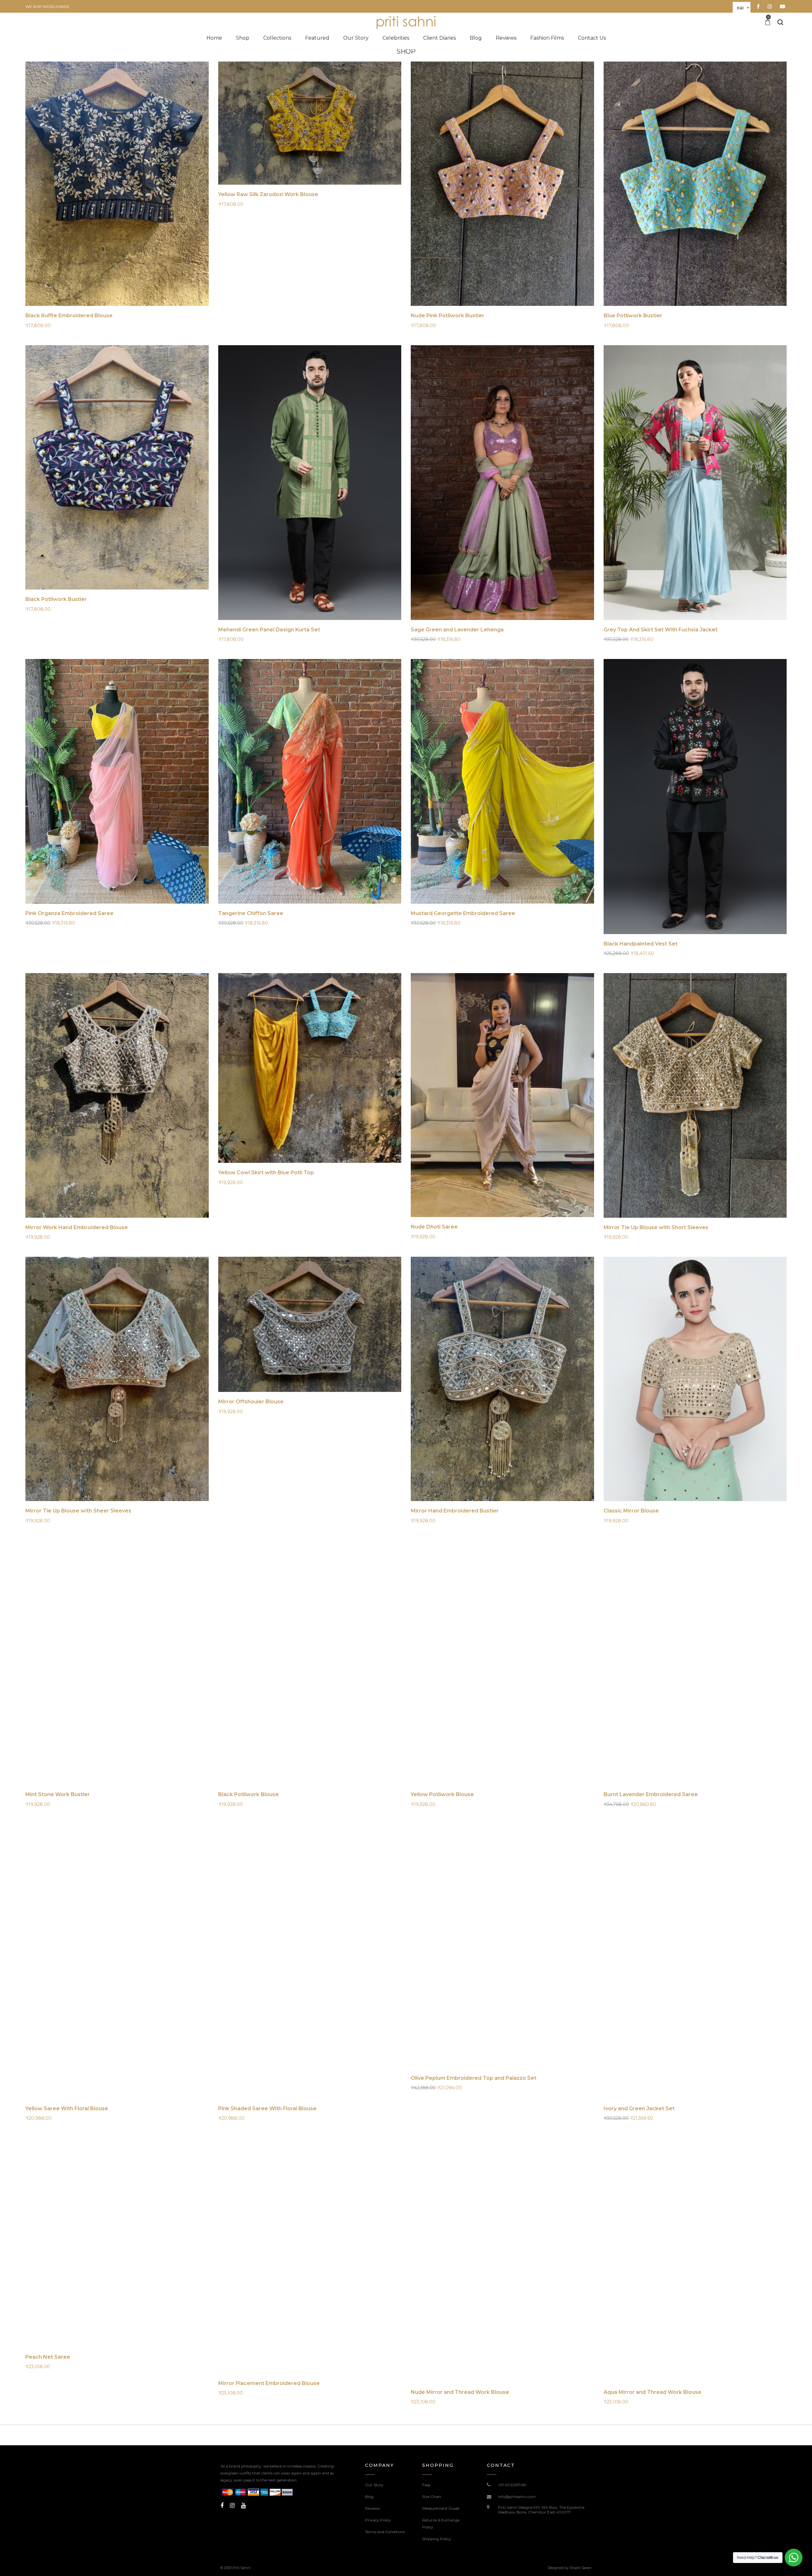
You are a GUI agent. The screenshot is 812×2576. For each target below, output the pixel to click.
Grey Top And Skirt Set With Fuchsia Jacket (661, 630)
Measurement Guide (441, 2508)
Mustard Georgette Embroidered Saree (463, 913)
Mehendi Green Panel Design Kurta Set (269, 630)
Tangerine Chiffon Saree (251, 913)
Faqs (426, 2485)
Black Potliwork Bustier (56, 599)
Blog (369, 2497)
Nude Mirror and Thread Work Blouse (460, 2392)
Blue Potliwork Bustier (633, 316)
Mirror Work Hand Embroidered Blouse (77, 1227)
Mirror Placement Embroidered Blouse (269, 2383)
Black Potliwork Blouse (249, 1794)
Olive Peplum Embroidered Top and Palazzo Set (474, 2078)
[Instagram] (232, 2506)
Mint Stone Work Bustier (58, 1794)
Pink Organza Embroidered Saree (69, 913)
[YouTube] (243, 2506)
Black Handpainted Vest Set (641, 944)
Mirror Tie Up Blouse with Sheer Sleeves (78, 1511)
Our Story (374, 2485)
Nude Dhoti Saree (434, 1227)
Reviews (373, 2508)
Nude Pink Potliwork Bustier (448, 316)
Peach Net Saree (48, 2357)
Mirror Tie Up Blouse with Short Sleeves (656, 1227)
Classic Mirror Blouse (631, 1511)
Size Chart (432, 2497)
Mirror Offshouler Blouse (251, 1402)
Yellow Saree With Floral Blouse (67, 2108)
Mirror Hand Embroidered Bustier (455, 1511)
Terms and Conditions (385, 2532)
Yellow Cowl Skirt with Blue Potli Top (266, 1173)
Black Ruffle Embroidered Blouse (69, 316)
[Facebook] (222, 2506)
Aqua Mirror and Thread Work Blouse (652, 2392)
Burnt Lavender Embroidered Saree (651, 1794)
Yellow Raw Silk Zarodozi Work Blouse (268, 194)
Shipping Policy (437, 2539)
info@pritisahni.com (517, 2497)
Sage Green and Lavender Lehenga (457, 630)
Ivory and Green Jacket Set (639, 2108)
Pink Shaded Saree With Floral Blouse (267, 2108)
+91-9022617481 (512, 2485)
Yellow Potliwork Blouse (442, 1794)
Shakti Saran (581, 2568)
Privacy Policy (378, 2520)
